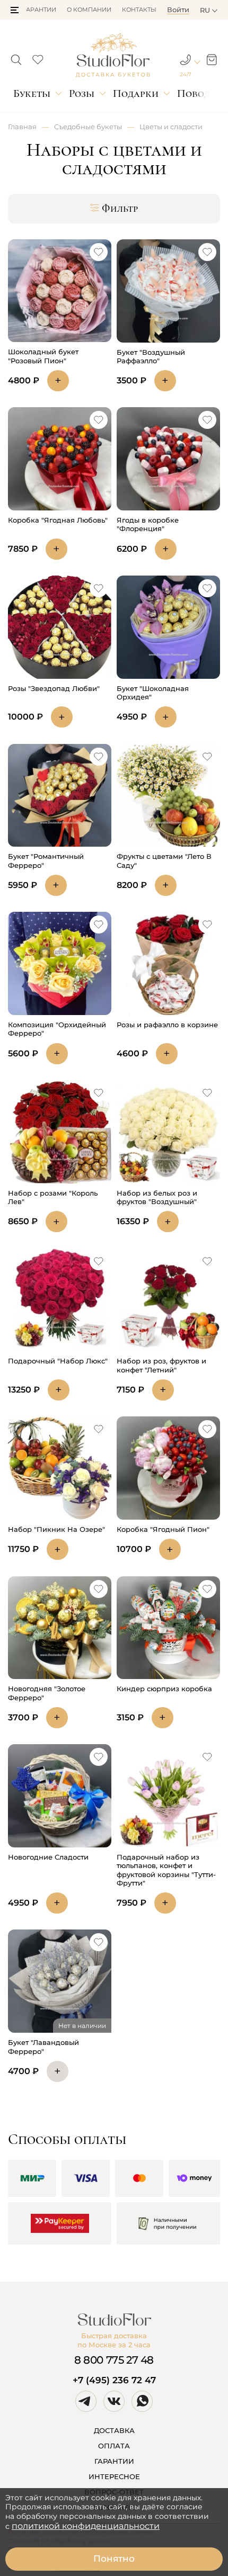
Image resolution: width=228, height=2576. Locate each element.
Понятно (114, 2559)
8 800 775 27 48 (114, 2360)
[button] (15, 10)
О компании (89, 10)
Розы (82, 93)
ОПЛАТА (114, 2446)
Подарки (136, 93)
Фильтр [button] (120, 209)
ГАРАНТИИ (114, 2461)
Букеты (32, 93)
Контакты (139, 10)
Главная (22, 127)
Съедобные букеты (88, 127)
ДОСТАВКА (114, 2430)
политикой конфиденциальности (86, 2526)
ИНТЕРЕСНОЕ (114, 2476)
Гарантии (40, 10)
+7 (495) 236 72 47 (114, 2380)
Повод (194, 93)
